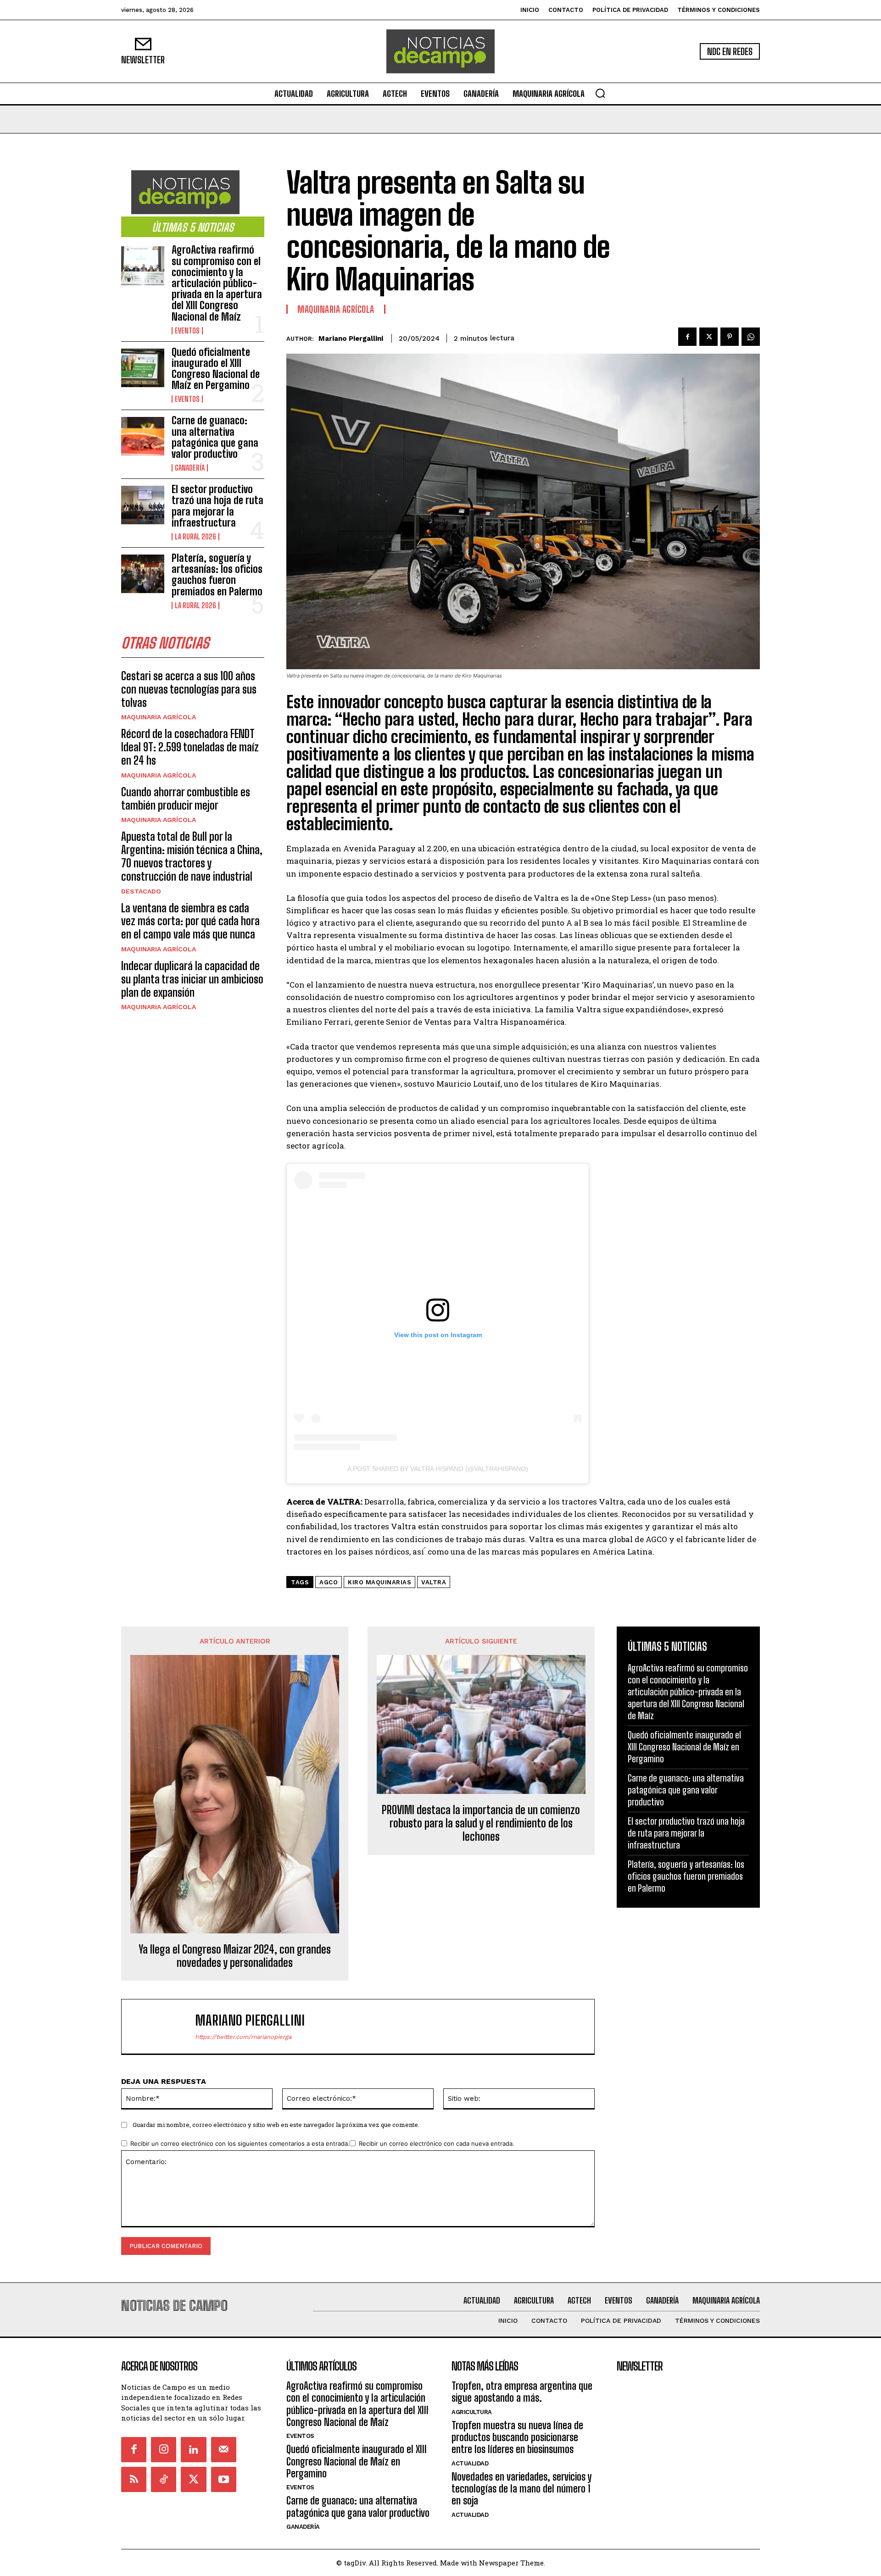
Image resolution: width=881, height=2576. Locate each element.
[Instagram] (164, 2450)
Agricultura (472, 2412)
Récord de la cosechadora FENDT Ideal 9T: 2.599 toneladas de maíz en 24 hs (190, 747)
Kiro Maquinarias (379, 1582)
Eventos (187, 331)
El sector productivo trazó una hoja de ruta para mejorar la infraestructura (217, 506)
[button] (600, 93)
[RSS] (134, 2479)
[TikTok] (164, 2479)
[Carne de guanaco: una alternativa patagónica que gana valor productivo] (143, 436)
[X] (708, 337)
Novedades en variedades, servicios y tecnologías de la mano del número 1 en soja (521, 2489)
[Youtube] (224, 2479)
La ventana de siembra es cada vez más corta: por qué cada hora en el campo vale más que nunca (190, 921)
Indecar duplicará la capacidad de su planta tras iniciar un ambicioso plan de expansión (192, 979)
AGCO (329, 1582)
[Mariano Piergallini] (163, 2026)
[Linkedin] (193, 2450)
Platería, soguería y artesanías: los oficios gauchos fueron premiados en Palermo (217, 575)
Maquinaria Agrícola (159, 717)
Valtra (434, 1582)
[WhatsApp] (751, 337)
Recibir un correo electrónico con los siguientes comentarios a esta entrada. (240, 2143)
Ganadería (190, 468)
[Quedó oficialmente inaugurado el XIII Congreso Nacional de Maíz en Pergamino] (143, 368)
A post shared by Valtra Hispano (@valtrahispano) (438, 1469)
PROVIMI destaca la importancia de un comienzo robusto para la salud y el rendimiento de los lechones (481, 1823)
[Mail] (224, 2450)
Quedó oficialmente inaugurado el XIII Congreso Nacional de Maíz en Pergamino (216, 369)
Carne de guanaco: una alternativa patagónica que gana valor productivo (215, 437)
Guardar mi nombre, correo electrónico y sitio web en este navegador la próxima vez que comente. (276, 2125)
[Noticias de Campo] (440, 51)
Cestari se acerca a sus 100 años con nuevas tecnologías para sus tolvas (189, 689)
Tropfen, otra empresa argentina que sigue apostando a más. (522, 2392)
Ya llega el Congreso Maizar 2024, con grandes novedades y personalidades (235, 1956)
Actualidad (470, 2463)
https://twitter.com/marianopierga (243, 2037)
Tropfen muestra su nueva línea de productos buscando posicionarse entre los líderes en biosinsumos (517, 2437)
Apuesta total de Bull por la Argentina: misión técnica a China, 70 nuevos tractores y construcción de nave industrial (192, 856)
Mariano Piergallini (351, 339)
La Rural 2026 (195, 537)
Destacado (141, 891)
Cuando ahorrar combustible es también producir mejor (186, 799)
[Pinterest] (730, 337)
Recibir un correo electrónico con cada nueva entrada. (437, 2143)
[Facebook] (687, 337)
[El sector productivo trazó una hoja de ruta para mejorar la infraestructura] (143, 505)
